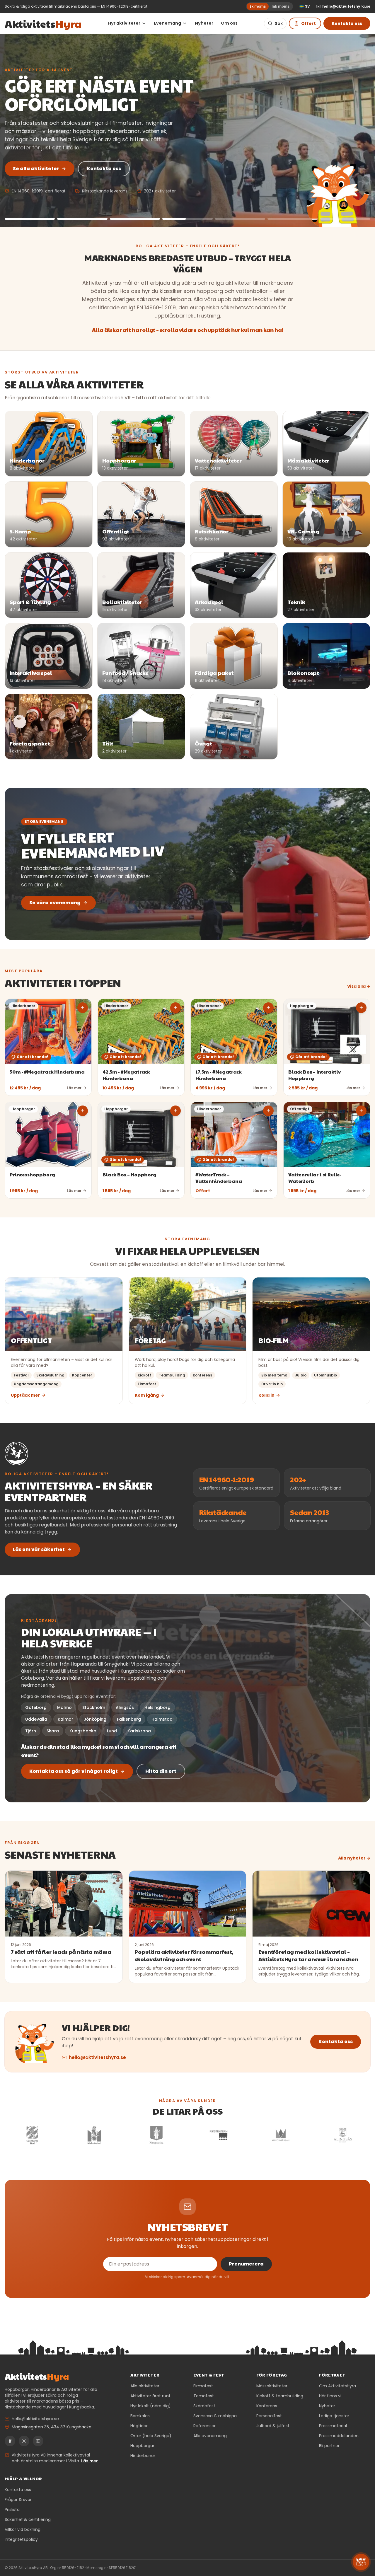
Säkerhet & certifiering (28, 2519)
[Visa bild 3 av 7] (135, 219)
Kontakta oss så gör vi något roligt (74, 1771)
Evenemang (167, 23)
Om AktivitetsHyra (337, 2386)
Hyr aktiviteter (124, 23)
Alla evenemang (210, 2436)
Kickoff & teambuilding (280, 2396)
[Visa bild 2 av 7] (82, 219)
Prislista (12, 2510)
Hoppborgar (142, 2446)
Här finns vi (330, 2396)
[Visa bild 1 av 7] (30, 219)
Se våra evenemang (55, 903)
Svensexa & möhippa (215, 2416)
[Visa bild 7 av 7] (345, 219)
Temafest (204, 2396)
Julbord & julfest (273, 2426)
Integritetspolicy (21, 2539)
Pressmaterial (333, 2426)
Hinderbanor (143, 2456)
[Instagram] (24, 2441)
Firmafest (203, 2386)
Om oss (229, 23)
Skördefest (204, 2406)
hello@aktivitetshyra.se (97, 2057)
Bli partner (329, 2446)
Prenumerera (246, 2264)
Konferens (267, 2406)
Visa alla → (359, 986)
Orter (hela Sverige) (151, 2436)
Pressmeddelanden (339, 2436)
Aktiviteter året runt (150, 2396)
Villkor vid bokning (23, 2529)
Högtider (139, 2426)
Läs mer (90, 2461)
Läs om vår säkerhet (39, 1549)
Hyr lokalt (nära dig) (151, 2406)
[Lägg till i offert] (83, 1008)
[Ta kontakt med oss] (361, 2562)
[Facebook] (10, 2441)
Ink (281, 6)
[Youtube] (38, 2441)
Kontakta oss (347, 23)
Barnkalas (140, 2416)
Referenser (204, 2426)
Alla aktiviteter (145, 2386)
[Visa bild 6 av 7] (293, 219)
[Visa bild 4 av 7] (187, 219)
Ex (258, 6)
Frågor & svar (18, 2500)
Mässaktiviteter (272, 2386)
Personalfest (269, 2416)
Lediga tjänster (334, 2416)
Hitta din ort (161, 1771)
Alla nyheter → (354, 1858)
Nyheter (204, 23)
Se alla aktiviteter (36, 169)
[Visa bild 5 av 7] (240, 219)
